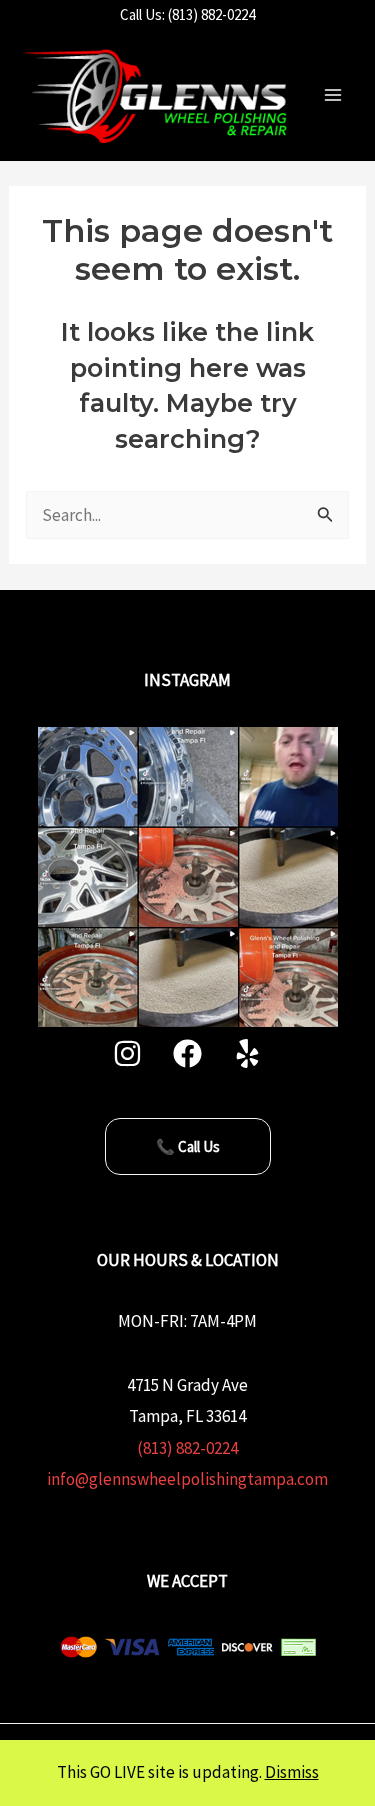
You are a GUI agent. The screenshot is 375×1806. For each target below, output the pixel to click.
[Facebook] (187, 1053)
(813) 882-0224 (187, 1448)
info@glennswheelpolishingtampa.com (187, 1479)
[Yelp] (247, 1053)
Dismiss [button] (292, 1772)
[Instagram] (127, 1053)
